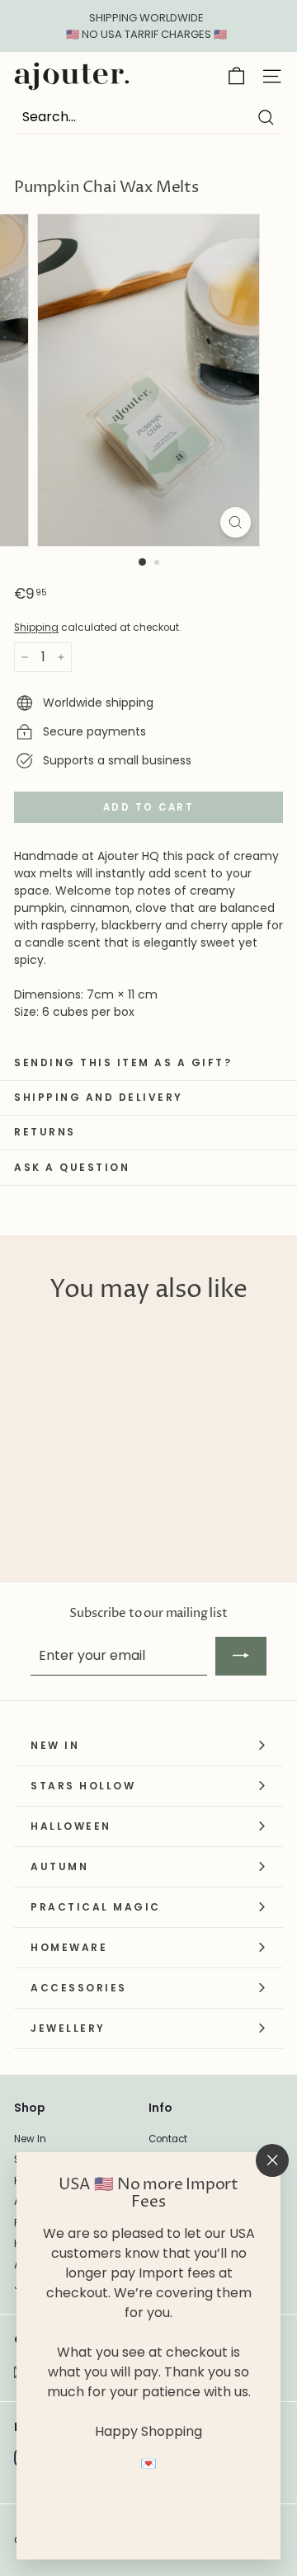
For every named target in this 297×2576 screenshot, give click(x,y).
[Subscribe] (241, 1656)
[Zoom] (236, 522)
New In (30, 2139)
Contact (168, 2139)
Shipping (36, 628)
